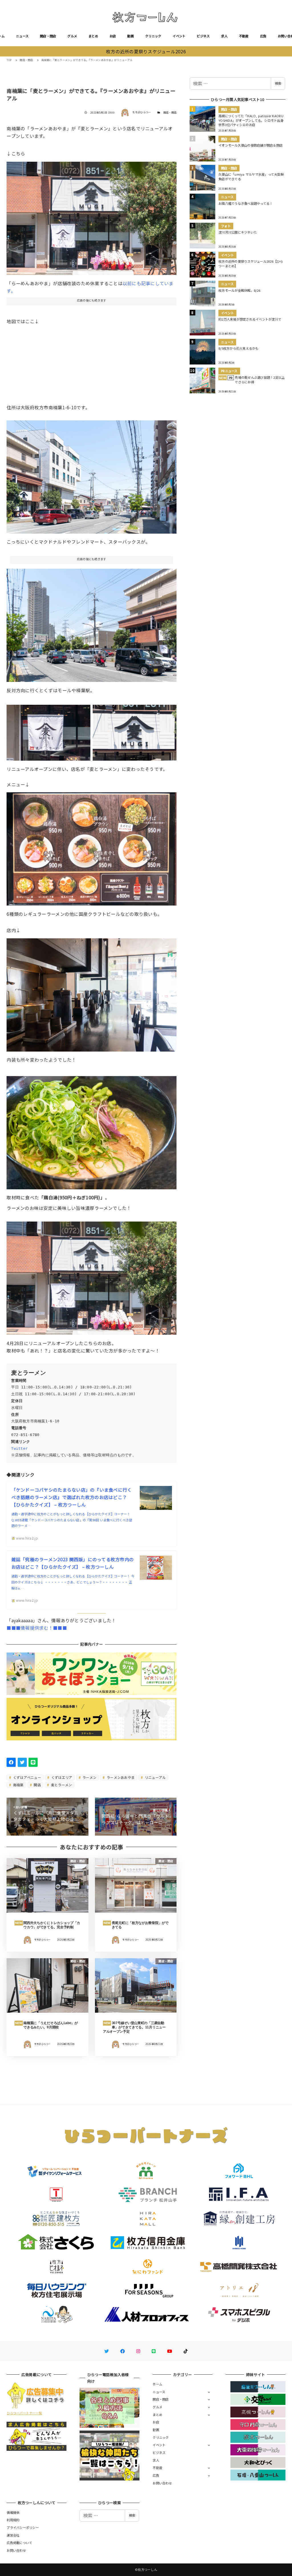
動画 (130, 36)
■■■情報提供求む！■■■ (37, 1628)
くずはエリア (61, 1777)
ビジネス (203, 36)
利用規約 (13, 2520)
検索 (278, 83)
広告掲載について (19, 2543)
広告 (263, 36)
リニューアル (155, 1777)
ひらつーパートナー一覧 (24, 2413)
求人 (224, 36)
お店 (113, 36)
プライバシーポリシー (23, 2528)
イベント (179, 36)
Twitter (19, 1448)
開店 (37, 1785)
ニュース (22, 36)
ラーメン (89, 1777)
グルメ (72, 36)
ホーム (157, 2384)
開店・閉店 (48, 36)
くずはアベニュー (27, 1777)
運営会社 (13, 2535)
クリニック (153, 36)
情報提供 (13, 2512)
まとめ (93, 36)
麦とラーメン (61, 1785)
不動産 (244, 36)
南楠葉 (18, 1785)
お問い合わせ (162, 2483)
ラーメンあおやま (120, 1777)
